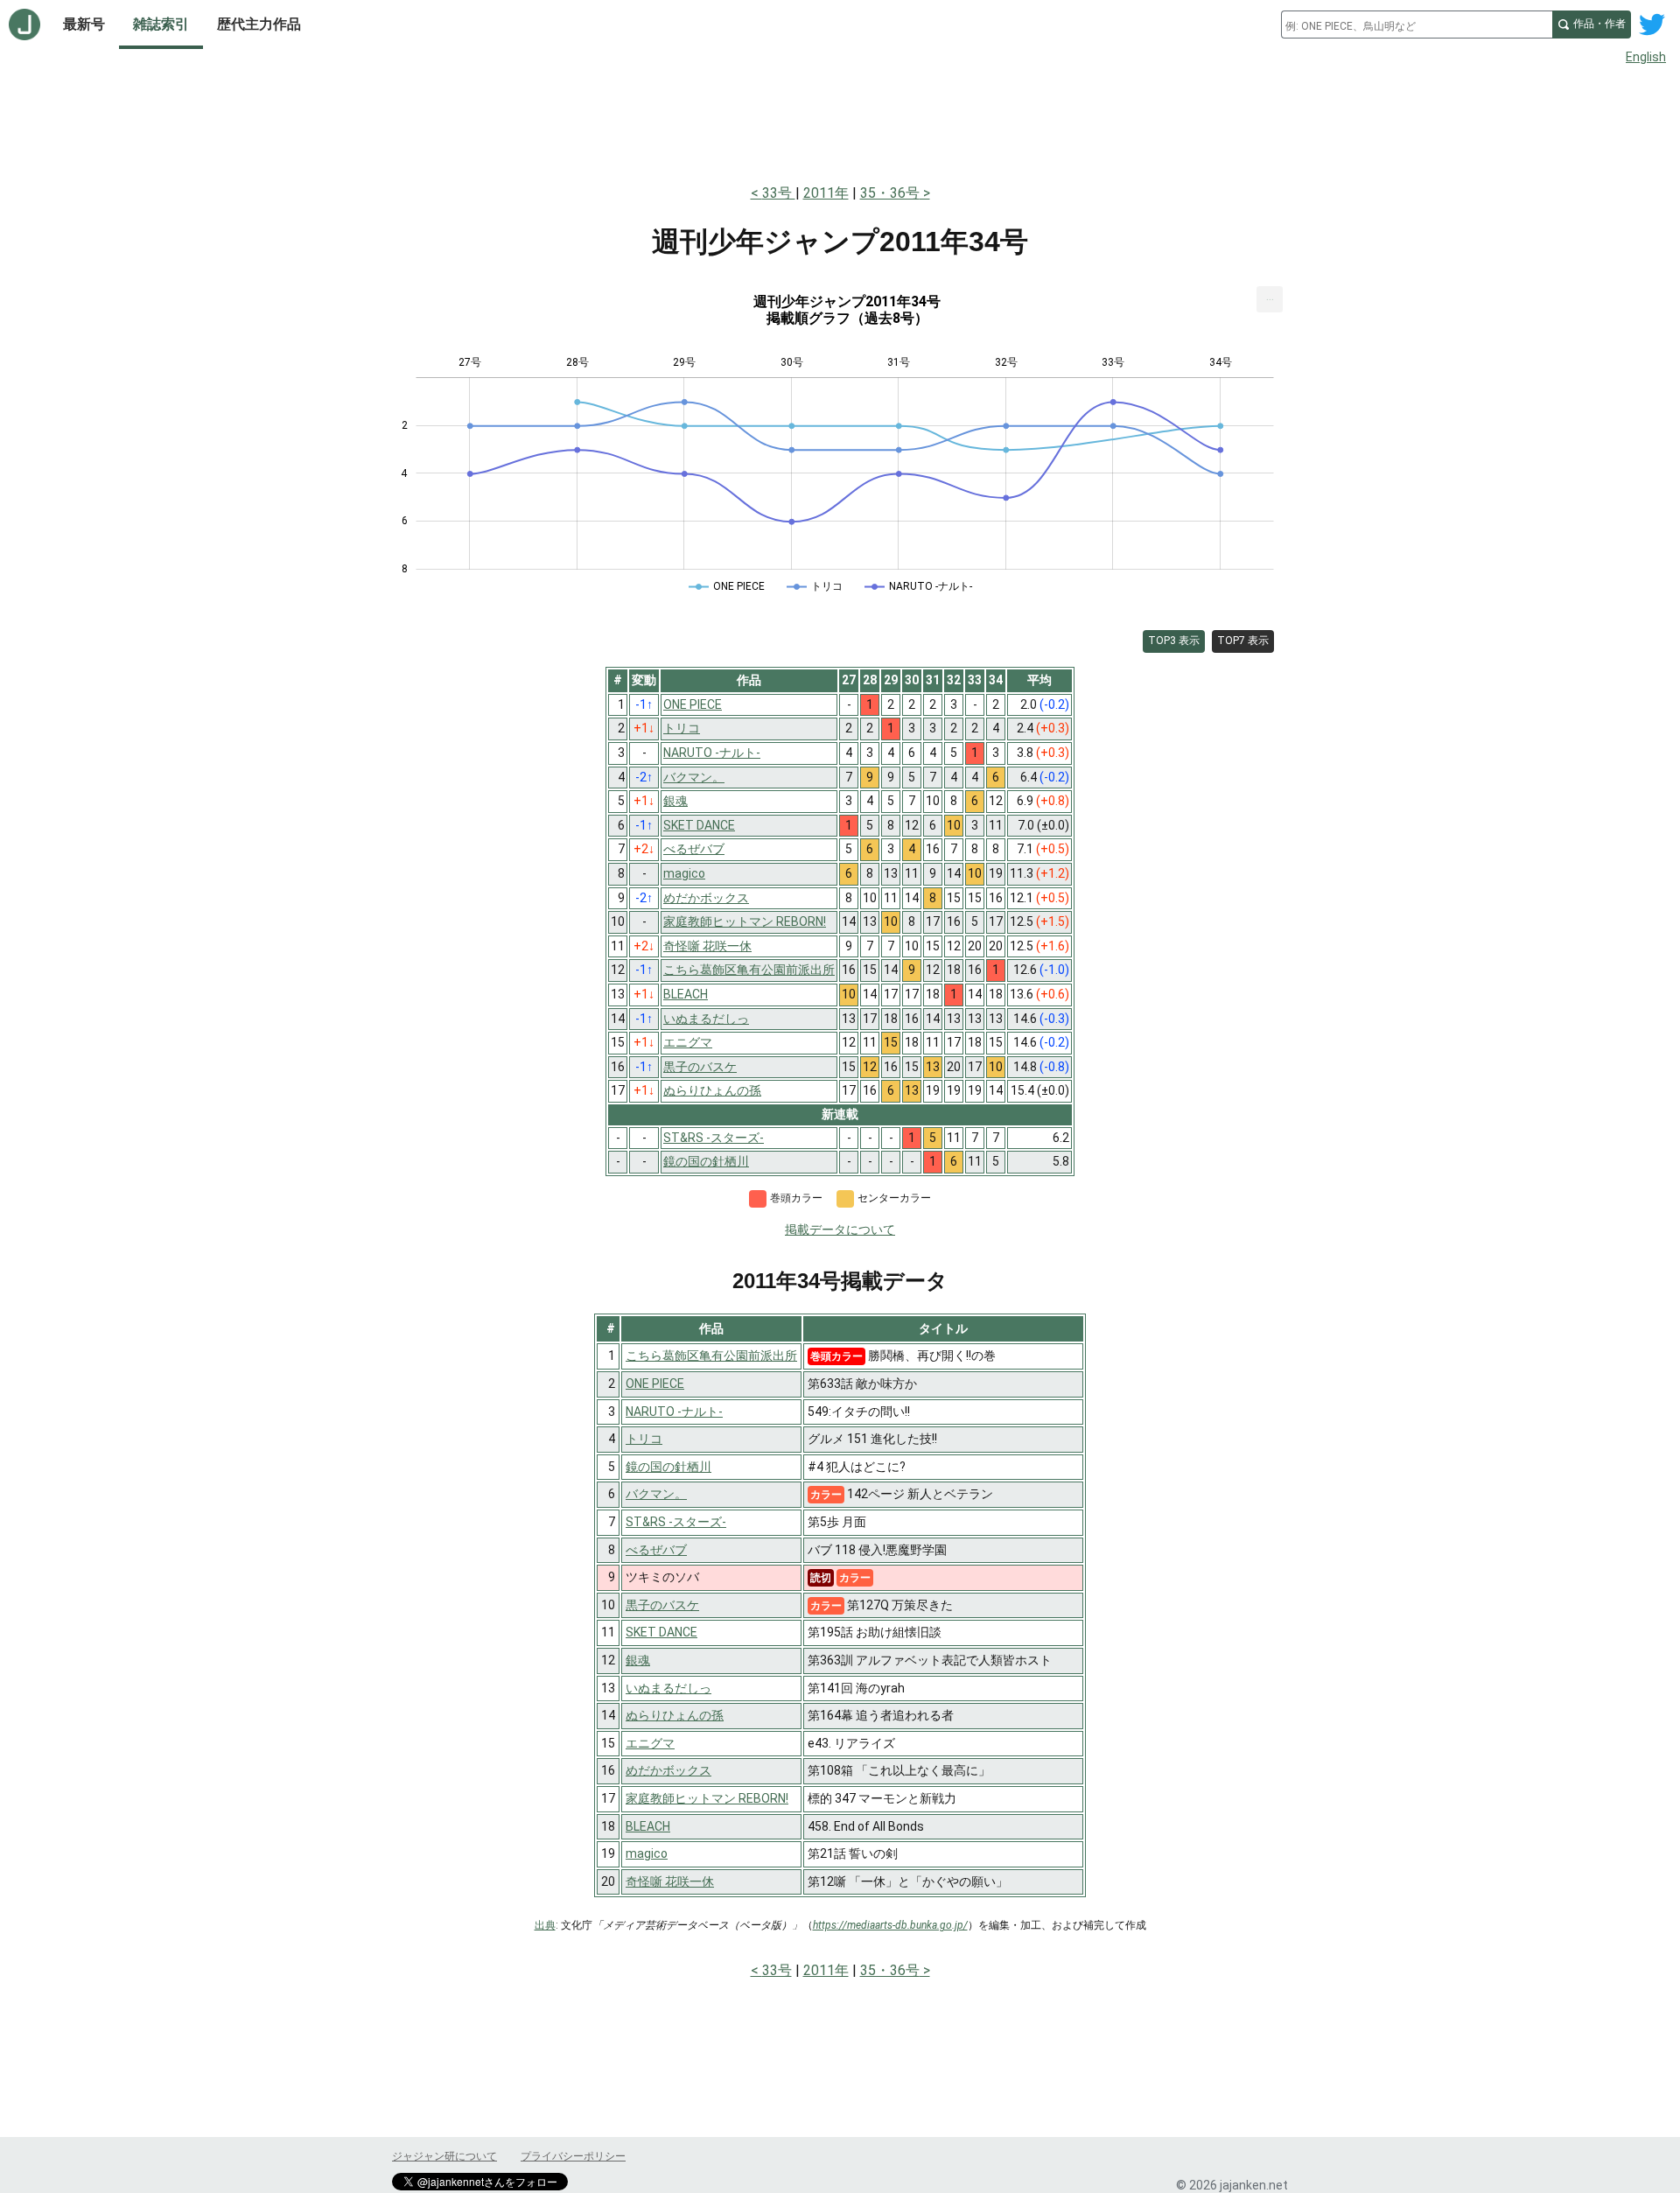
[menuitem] (1270, 299)
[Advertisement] (840, 121)
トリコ (644, 1439)
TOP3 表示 (1174, 641)
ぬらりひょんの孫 (675, 1715)
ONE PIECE (655, 1384)
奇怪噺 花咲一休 (670, 1881)
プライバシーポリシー (573, 2156)
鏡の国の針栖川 (668, 1467)
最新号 (84, 24)
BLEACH (648, 1826)
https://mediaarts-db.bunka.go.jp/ (890, 1925)
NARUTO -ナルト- (674, 1412)
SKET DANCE (661, 1632)
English (1646, 57)
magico (647, 1853)
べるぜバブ (656, 1550)
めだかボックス (668, 1770)
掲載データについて (840, 1230)
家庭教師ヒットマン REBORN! (707, 1798)
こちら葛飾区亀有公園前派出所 (711, 1356)
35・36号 (890, 193)
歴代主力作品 (259, 24)
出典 (545, 1925)
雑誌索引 (161, 24)
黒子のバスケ (662, 1605)
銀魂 (638, 1660)
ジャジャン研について (444, 2156)
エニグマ (650, 1743)
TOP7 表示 (1243, 641)
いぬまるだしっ (668, 1688)
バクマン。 (656, 1494)
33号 (779, 193)
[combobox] (1417, 25)
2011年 (826, 193)
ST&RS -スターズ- (676, 1522)
